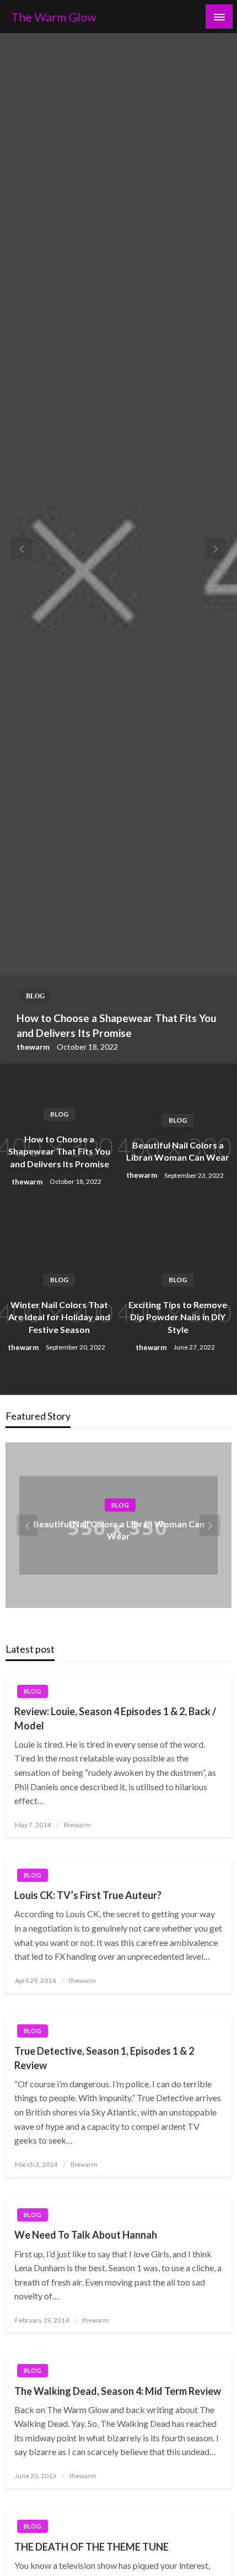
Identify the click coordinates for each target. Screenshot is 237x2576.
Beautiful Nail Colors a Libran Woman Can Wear (178, 1151)
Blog (35, 996)
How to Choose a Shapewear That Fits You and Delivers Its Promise (117, 1025)
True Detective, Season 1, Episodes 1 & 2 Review (104, 2058)
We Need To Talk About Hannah (86, 2235)
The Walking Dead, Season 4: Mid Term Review (118, 2391)
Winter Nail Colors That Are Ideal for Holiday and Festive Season (59, 1317)
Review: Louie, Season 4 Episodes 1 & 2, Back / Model (115, 1718)
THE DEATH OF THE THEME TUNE (91, 2547)
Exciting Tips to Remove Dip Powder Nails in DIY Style (178, 1317)
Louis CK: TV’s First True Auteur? (88, 1895)
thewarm (34, 1047)
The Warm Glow (54, 17)
